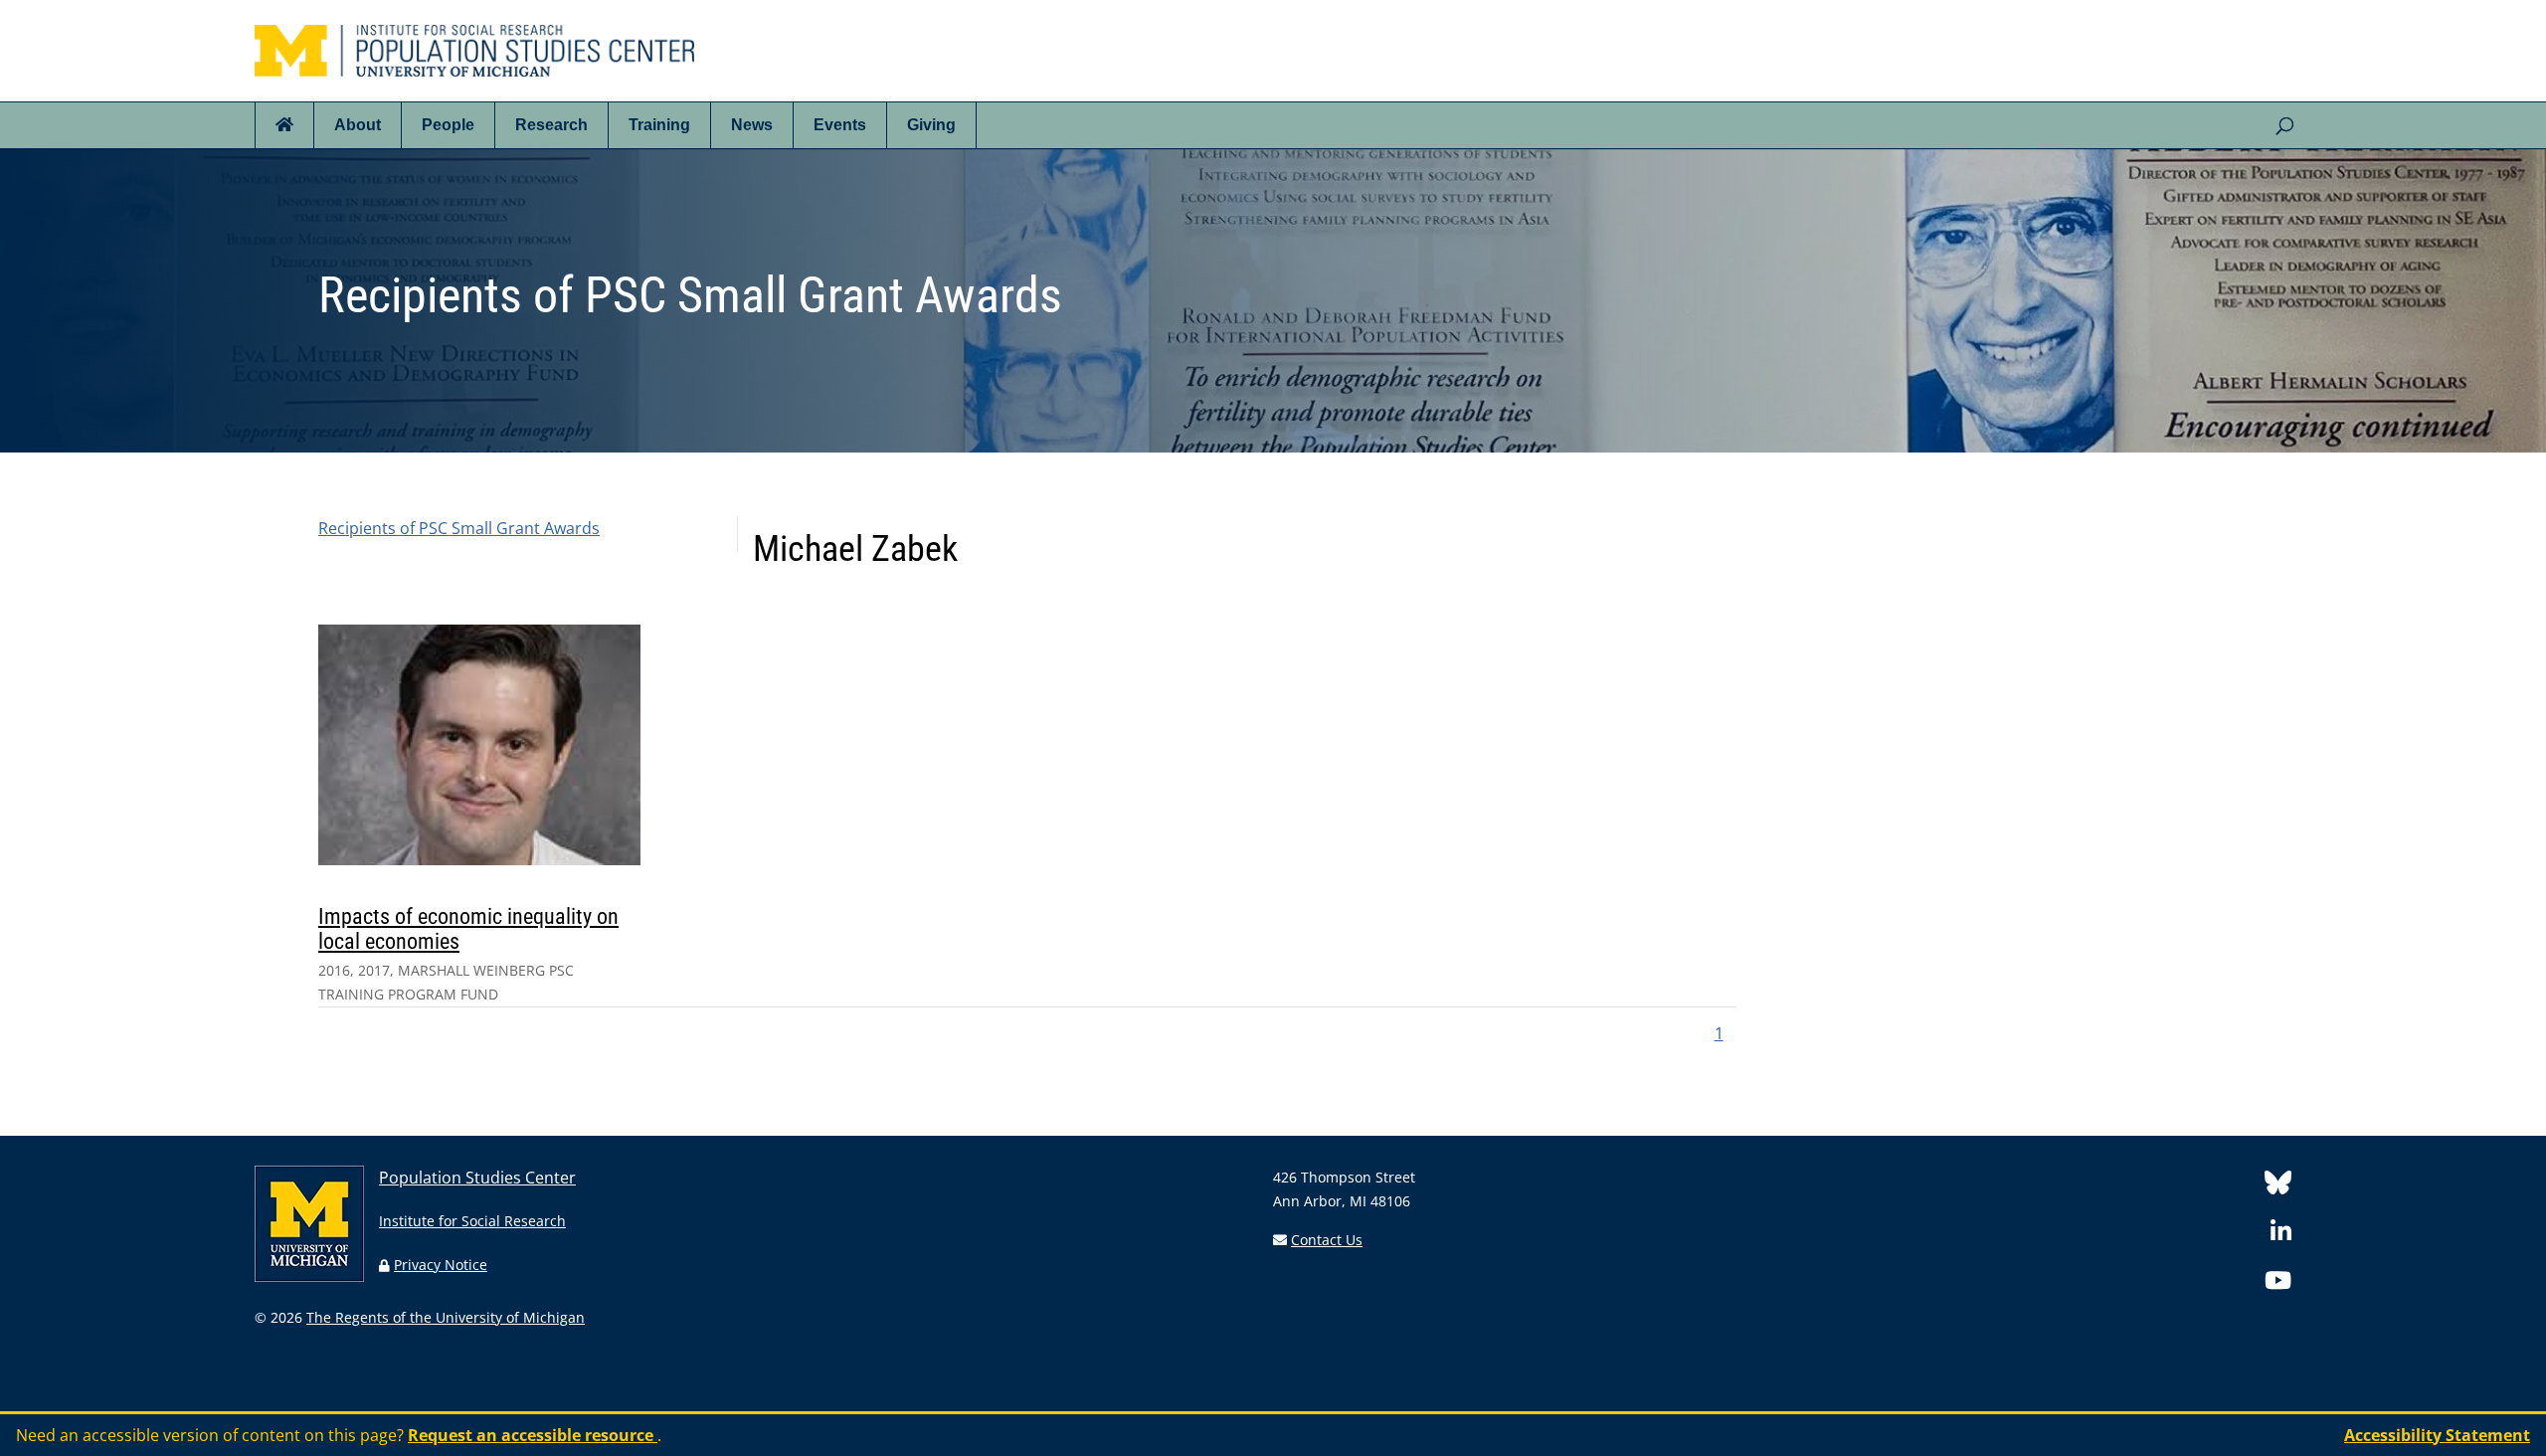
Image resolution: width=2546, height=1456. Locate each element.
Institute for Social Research (472, 1221)
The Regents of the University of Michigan (446, 1317)
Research (551, 125)
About (358, 125)
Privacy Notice (441, 1265)
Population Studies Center (477, 1178)
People (448, 125)
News (752, 125)
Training (659, 125)
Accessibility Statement (2437, 1435)
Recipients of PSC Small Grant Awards (459, 528)
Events (840, 125)
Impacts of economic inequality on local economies (468, 928)
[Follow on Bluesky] (2278, 1186)
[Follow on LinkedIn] (2281, 1235)
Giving (931, 125)
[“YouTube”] (2278, 1283)
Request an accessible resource (533, 1435)
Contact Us (1327, 1240)
